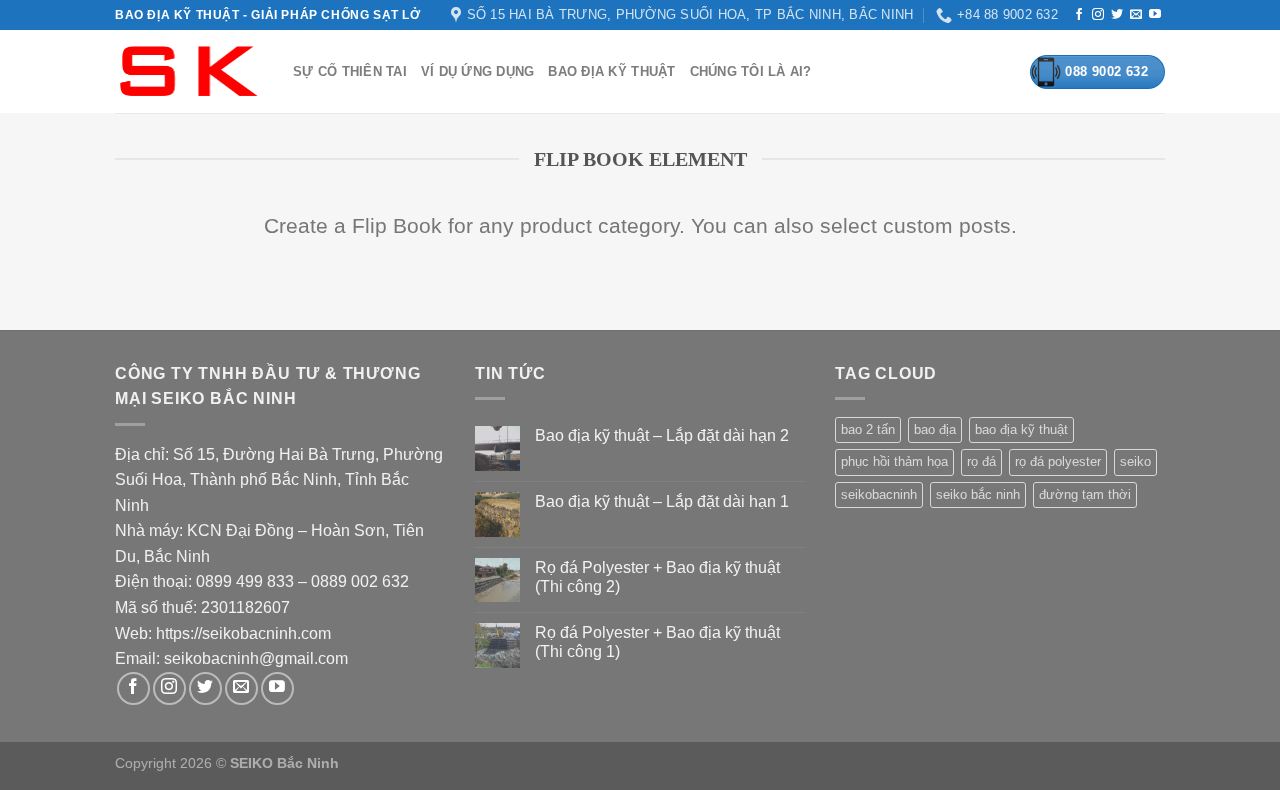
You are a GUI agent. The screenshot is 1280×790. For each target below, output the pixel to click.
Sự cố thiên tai (350, 71)
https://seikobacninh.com (243, 633)
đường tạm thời (1085, 494)
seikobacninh (879, 494)
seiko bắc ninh (978, 494)
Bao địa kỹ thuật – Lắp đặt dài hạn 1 (662, 501)
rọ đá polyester (1058, 461)
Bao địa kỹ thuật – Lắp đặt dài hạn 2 (662, 435)
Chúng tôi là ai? (751, 71)
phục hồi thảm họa (894, 461)
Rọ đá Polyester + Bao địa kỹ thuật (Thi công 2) (657, 577)
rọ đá (981, 461)
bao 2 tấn (868, 429)
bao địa (935, 429)
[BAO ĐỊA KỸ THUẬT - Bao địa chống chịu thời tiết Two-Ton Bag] (189, 71)
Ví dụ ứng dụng (478, 71)
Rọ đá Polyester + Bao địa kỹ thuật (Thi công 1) (657, 642)
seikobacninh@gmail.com (256, 658)
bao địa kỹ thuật (1021, 429)
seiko (1135, 461)
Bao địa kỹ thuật (611, 71)
